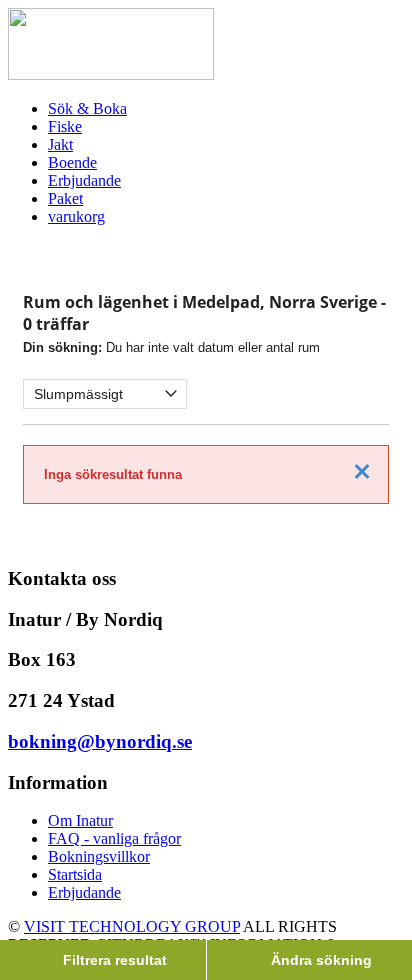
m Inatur (86, 820)
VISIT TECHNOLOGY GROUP (132, 926)
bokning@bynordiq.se (100, 741)
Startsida (75, 874)
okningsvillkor (104, 856)
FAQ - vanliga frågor (114, 838)
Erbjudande (84, 892)
